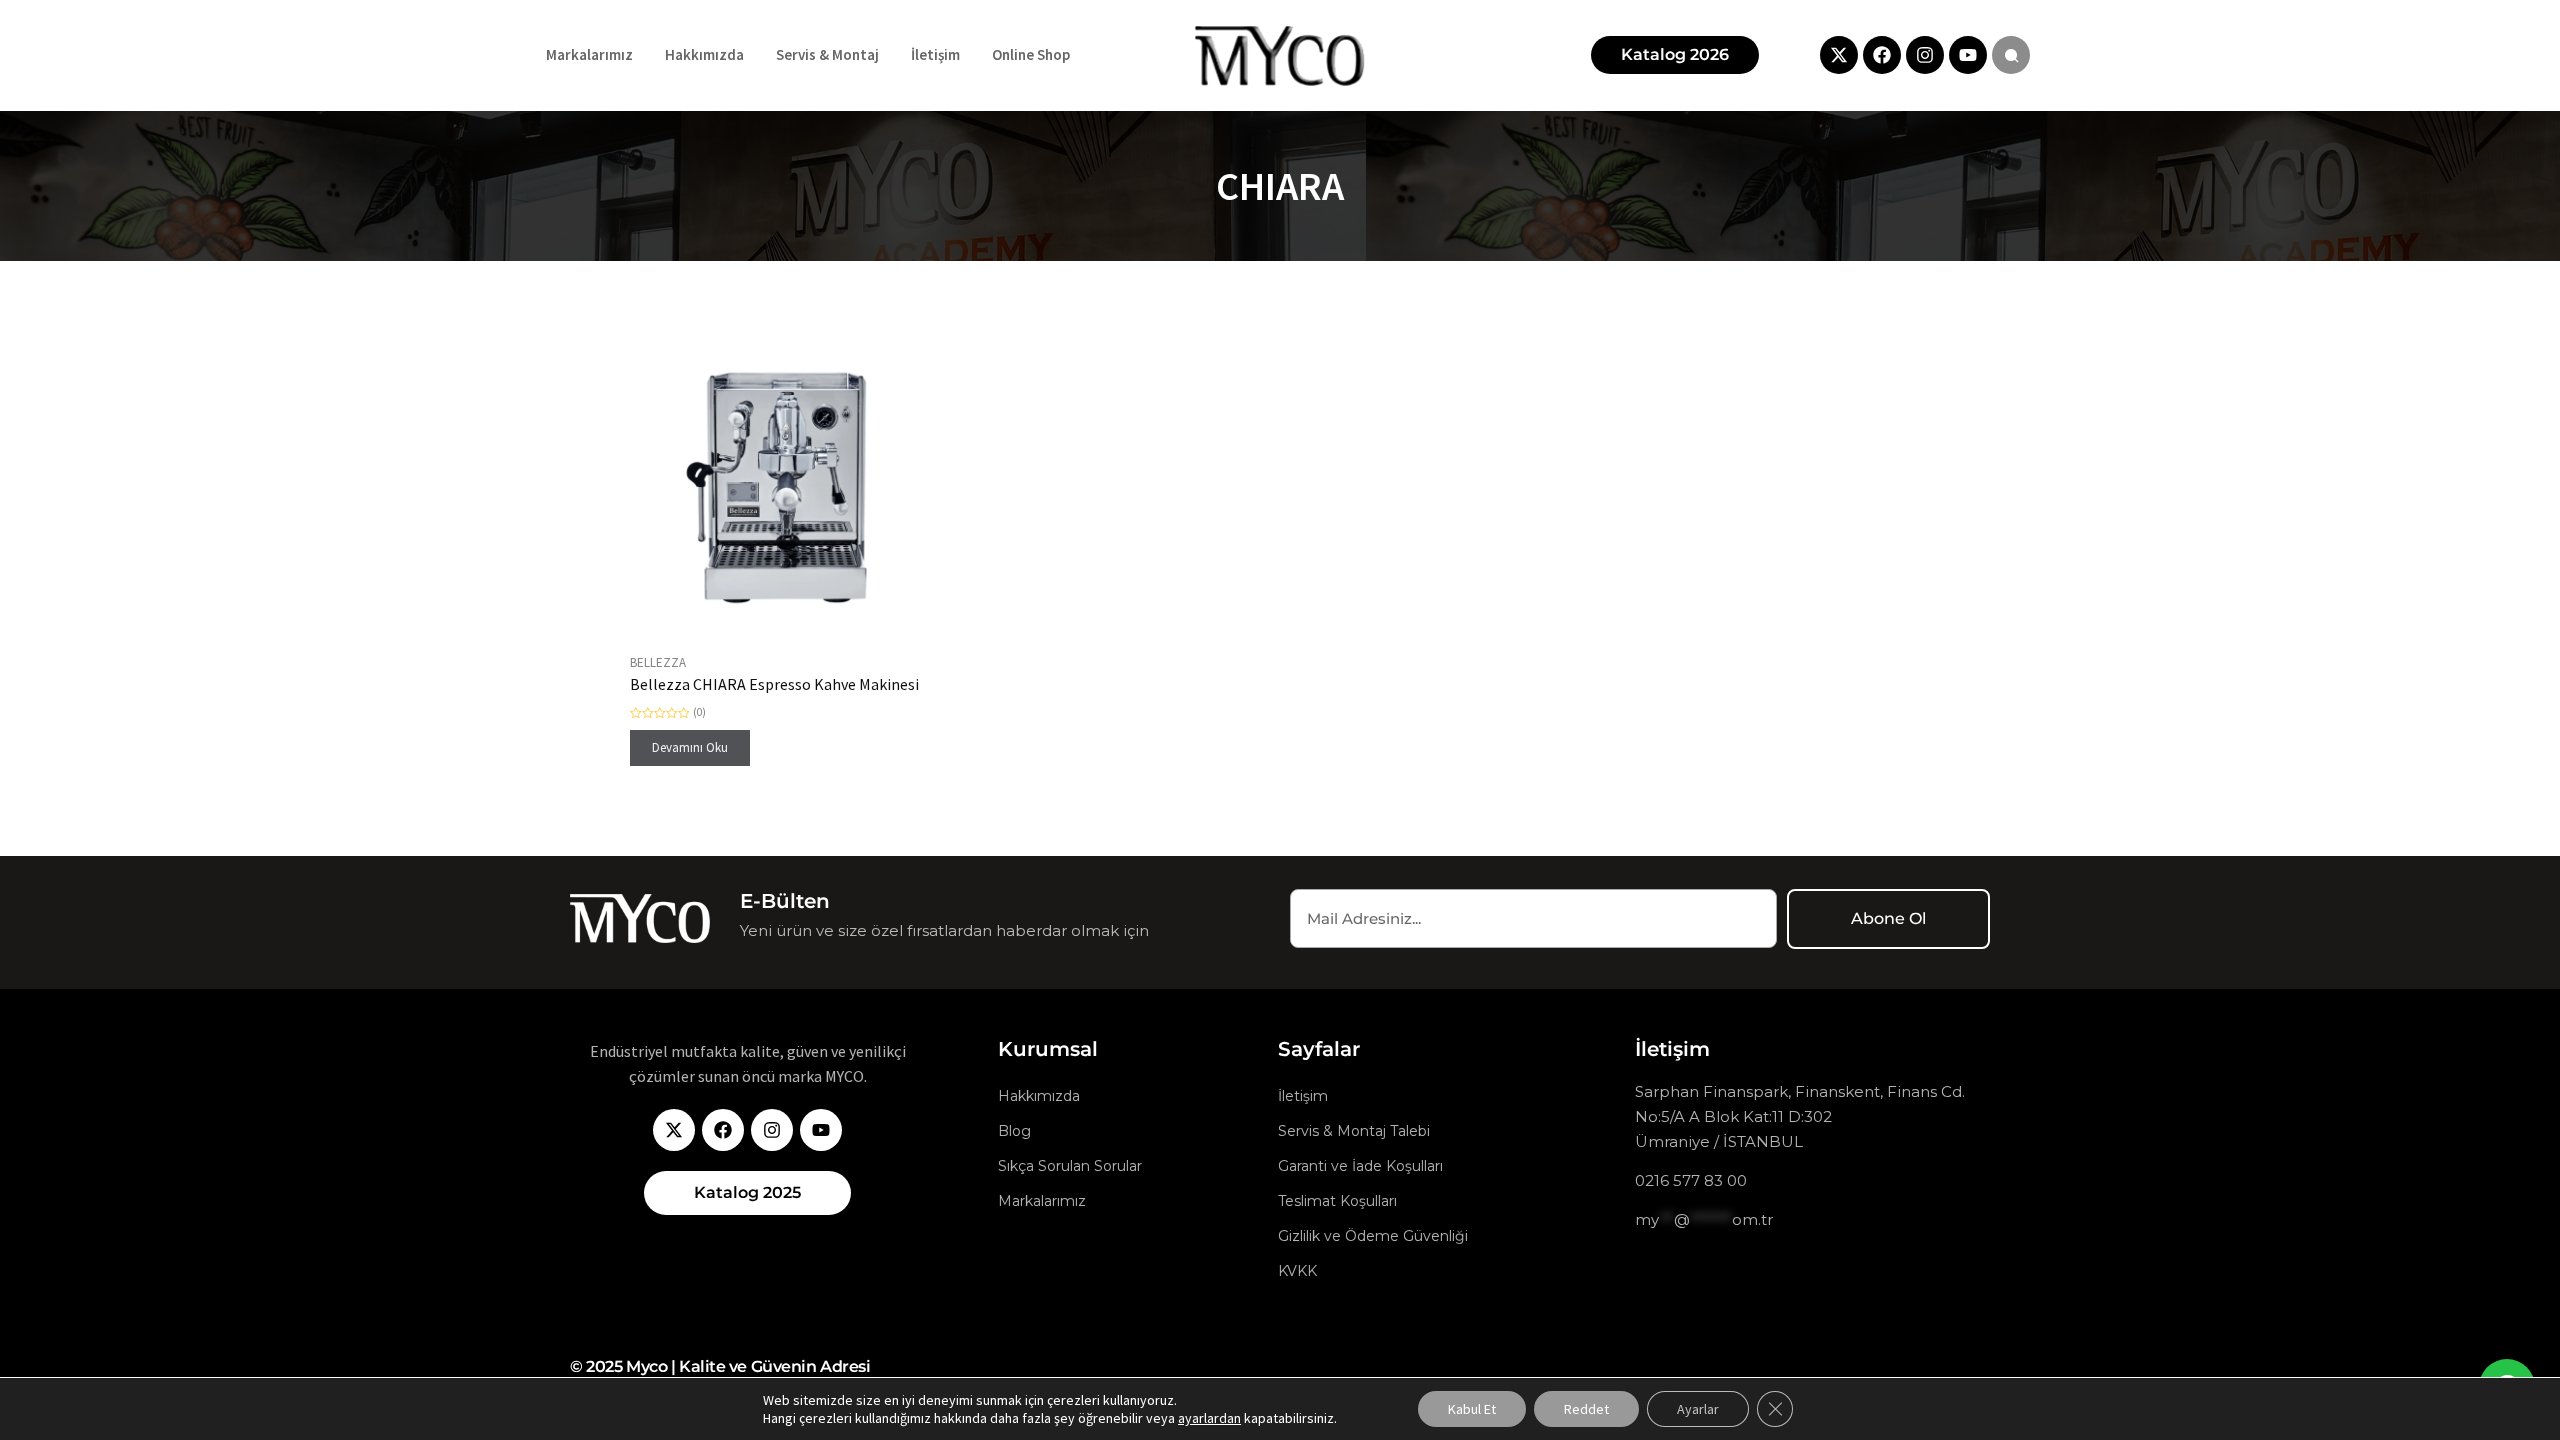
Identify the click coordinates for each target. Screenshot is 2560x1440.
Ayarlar (1698, 1409)
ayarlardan (1209, 1418)
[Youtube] (1968, 55)
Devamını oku (690, 747)
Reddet (1586, 1409)
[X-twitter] (1839, 55)
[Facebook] (1882, 55)
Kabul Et (1472, 1409)
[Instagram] (1925, 55)
